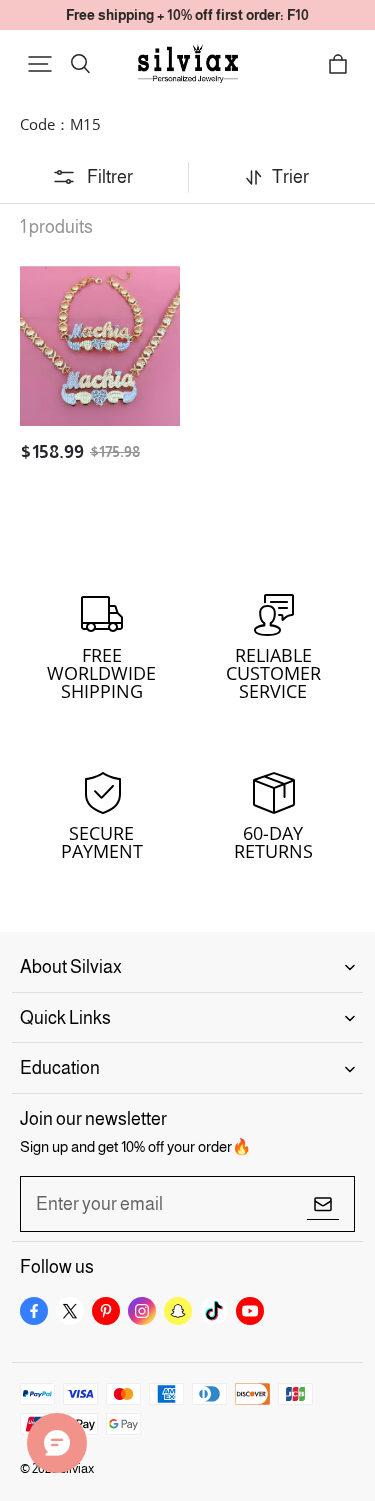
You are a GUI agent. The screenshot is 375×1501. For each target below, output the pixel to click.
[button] (40, 64)
